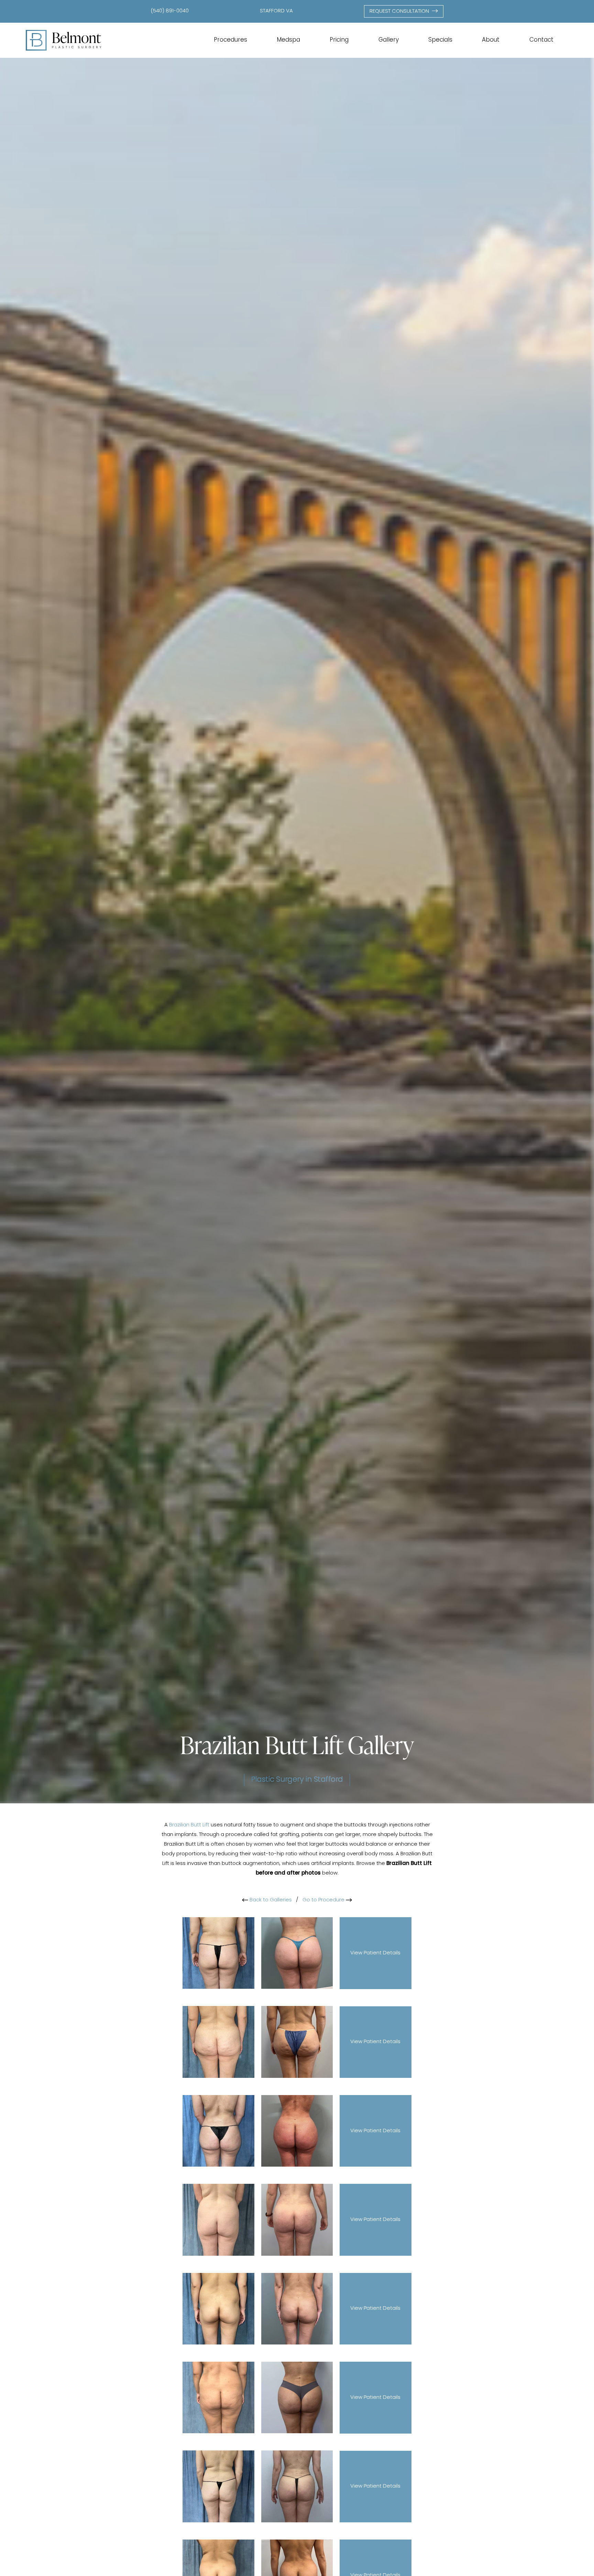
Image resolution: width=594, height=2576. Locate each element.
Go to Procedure (324, 1900)
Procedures (230, 40)
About (491, 40)
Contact (541, 40)
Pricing (339, 40)
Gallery (389, 40)
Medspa (288, 40)
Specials (440, 40)
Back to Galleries (270, 1900)
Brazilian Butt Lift (189, 1825)
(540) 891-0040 (170, 11)
